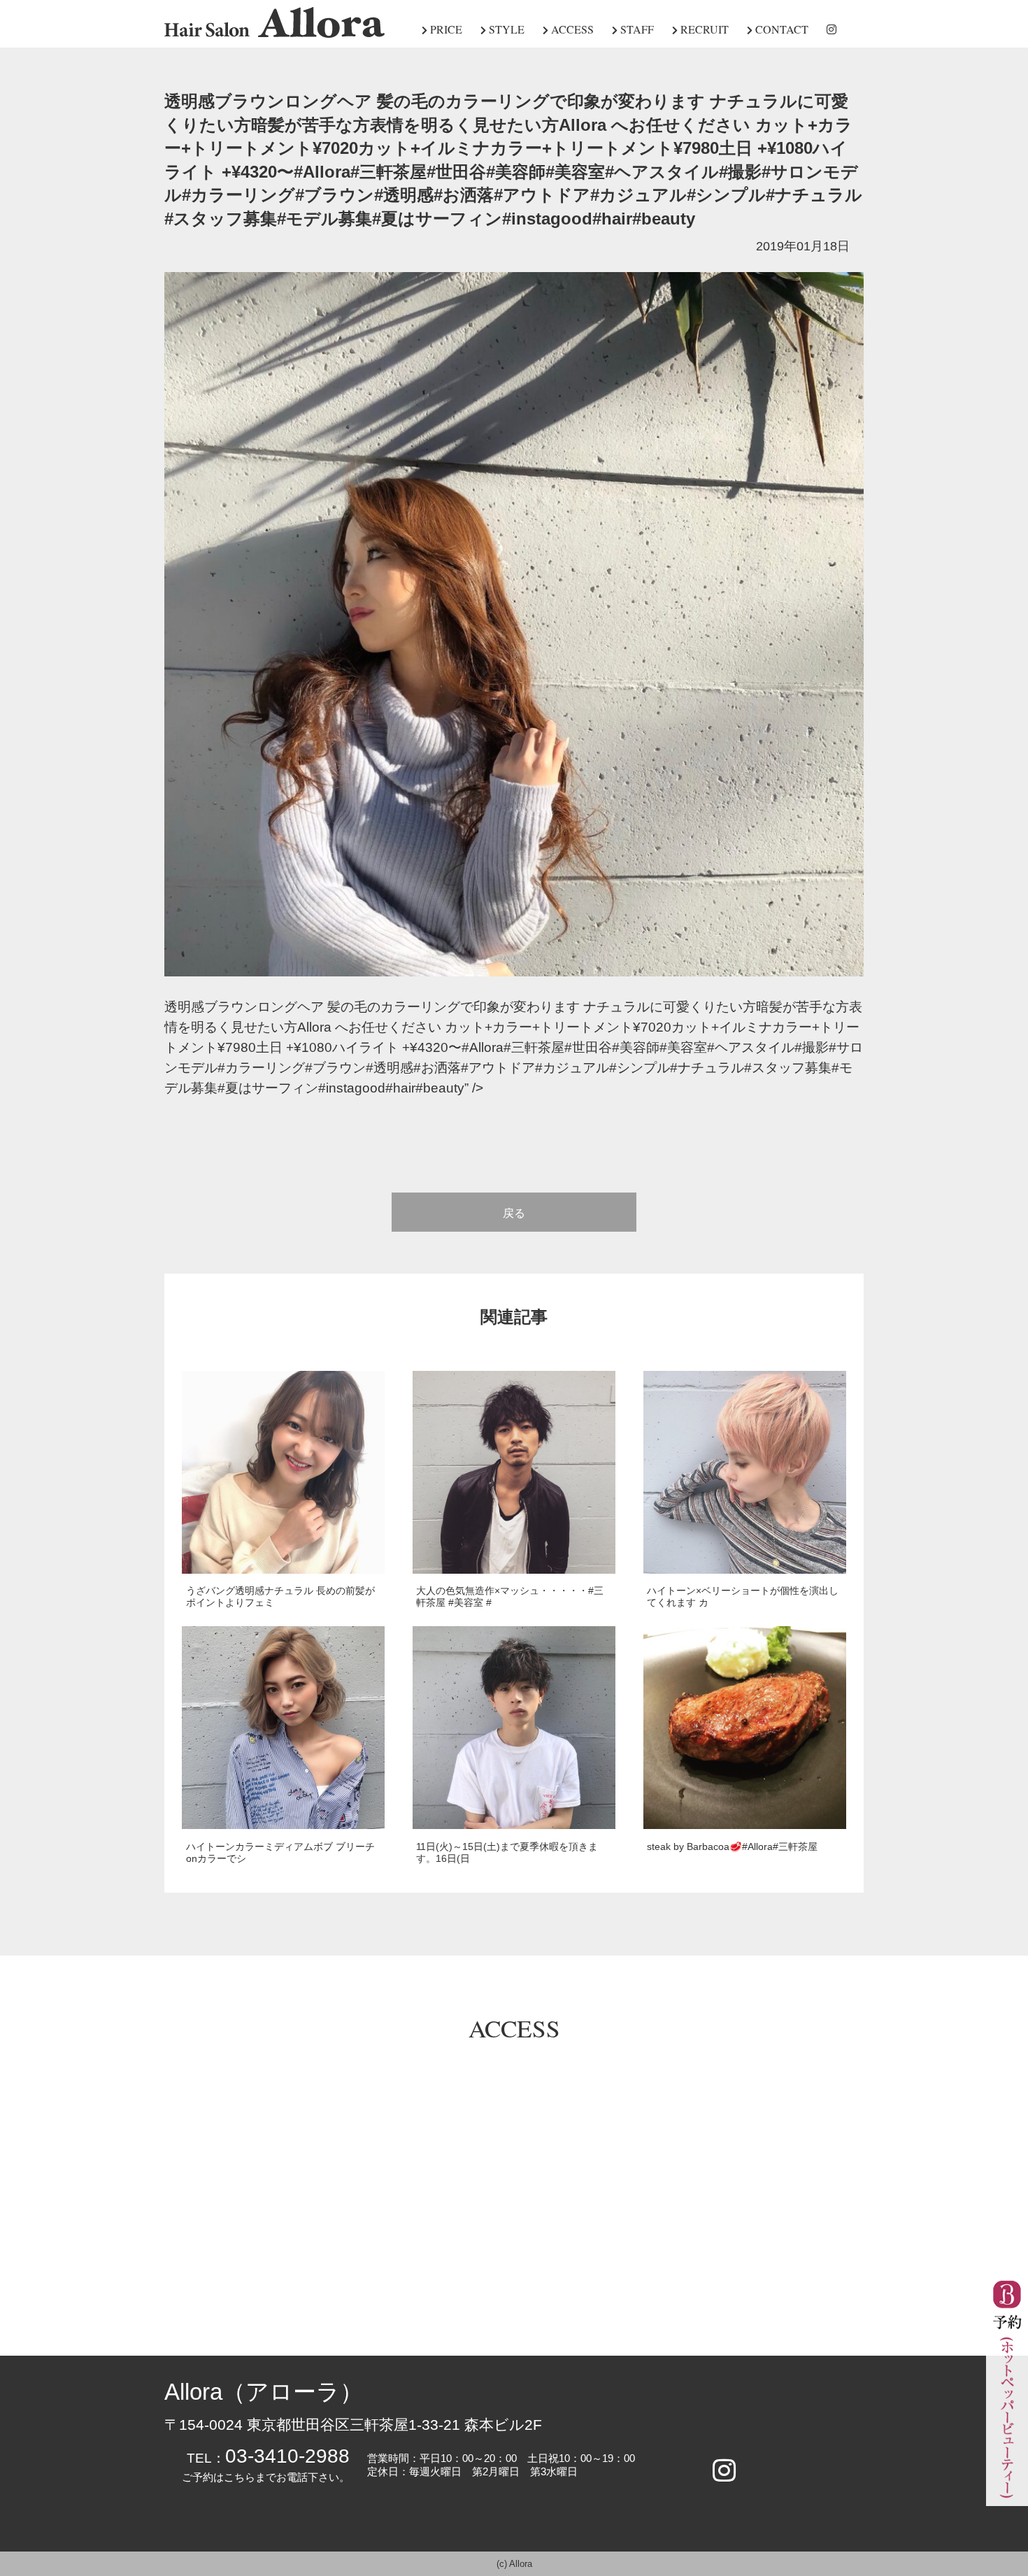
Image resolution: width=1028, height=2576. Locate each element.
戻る (514, 1213)
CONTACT (780, 29)
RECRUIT (703, 29)
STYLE (505, 29)
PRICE (445, 29)
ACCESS (571, 29)
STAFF (636, 29)
